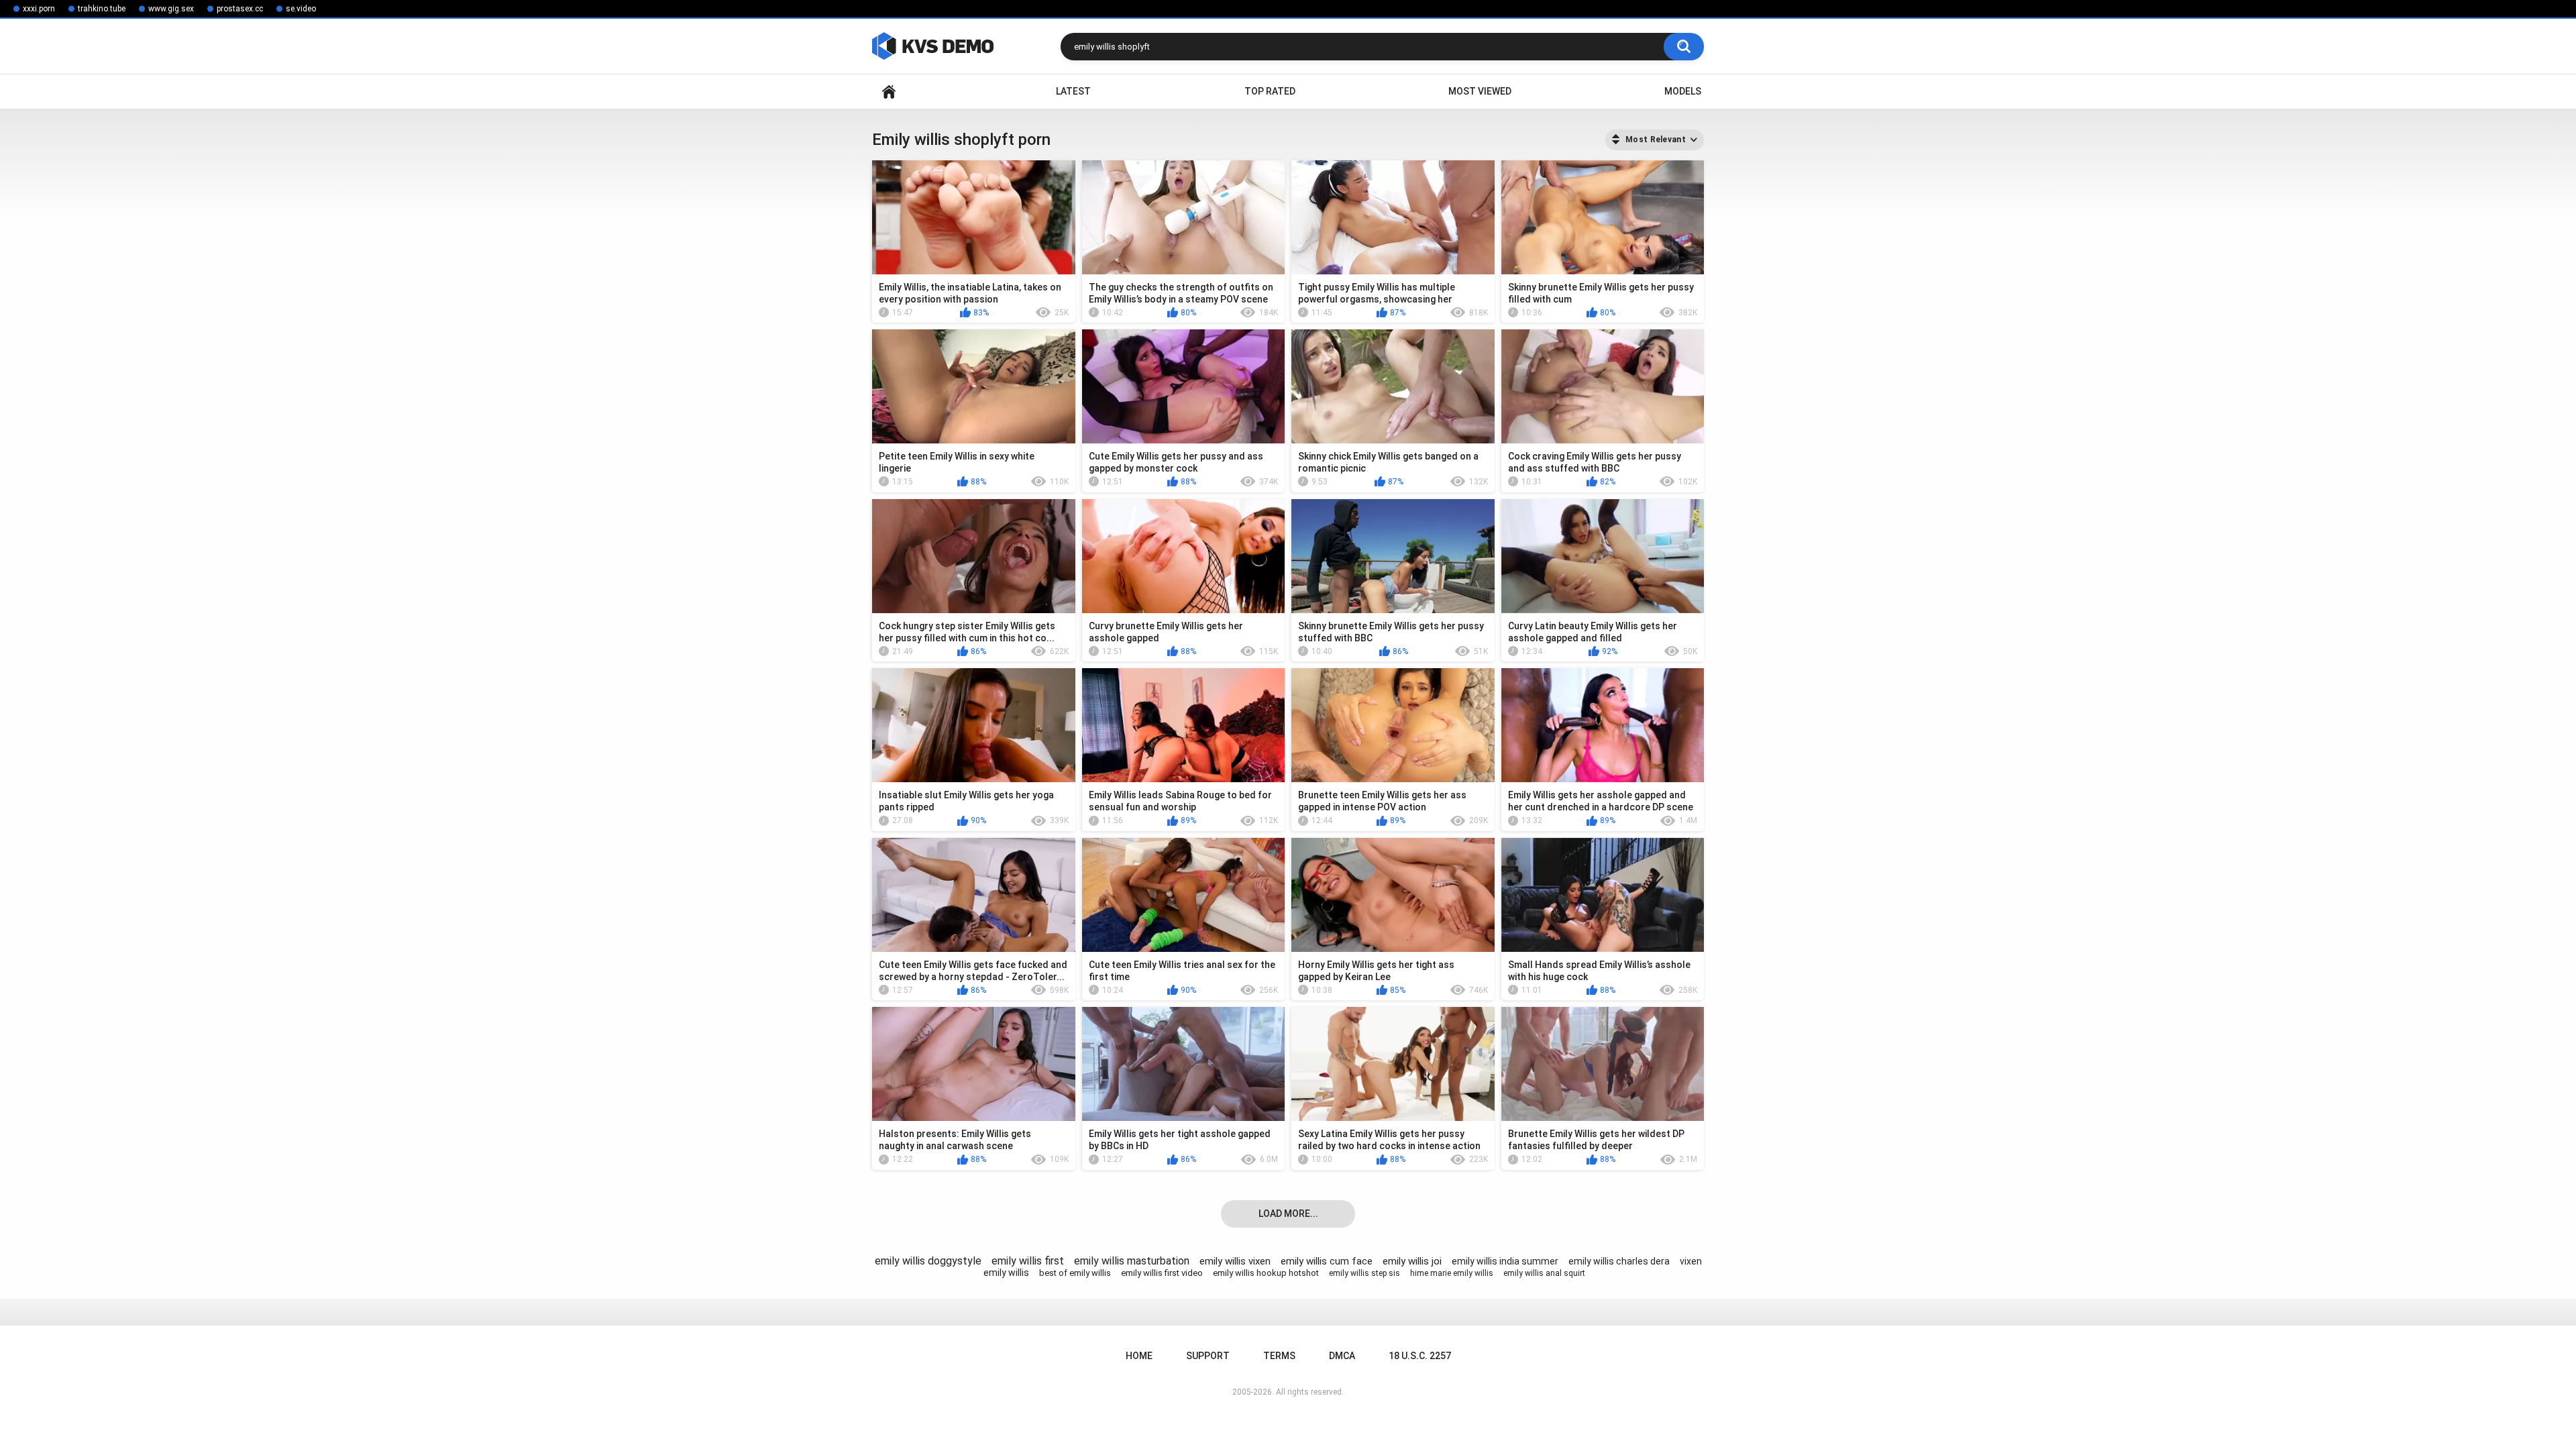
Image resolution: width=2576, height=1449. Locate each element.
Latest (1073, 91)
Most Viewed (1480, 91)
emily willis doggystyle (928, 1261)
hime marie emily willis (1452, 1273)
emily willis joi (1412, 1261)
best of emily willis (1075, 1273)
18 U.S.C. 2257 (1420, 1356)
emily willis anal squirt (1544, 1273)
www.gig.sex (171, 9)
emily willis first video (1162, 1273)
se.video (301, 9)
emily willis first (1028, 1261)
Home (889, 92)
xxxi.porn (39, 9)
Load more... (1288, 1214)
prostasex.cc (240, 9)
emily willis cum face (1327, 1261)
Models (1683, 91)
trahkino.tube (102, 9)
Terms (1279, 1356)
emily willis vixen (1235, 1261)
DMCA (1342, 1356)
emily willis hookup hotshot (1266, 1273)
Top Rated (1270, 91)
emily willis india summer (1505, 1261)
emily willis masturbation (1132, 1261)
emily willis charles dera (1619, 1261)
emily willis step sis (1364, 1273)
